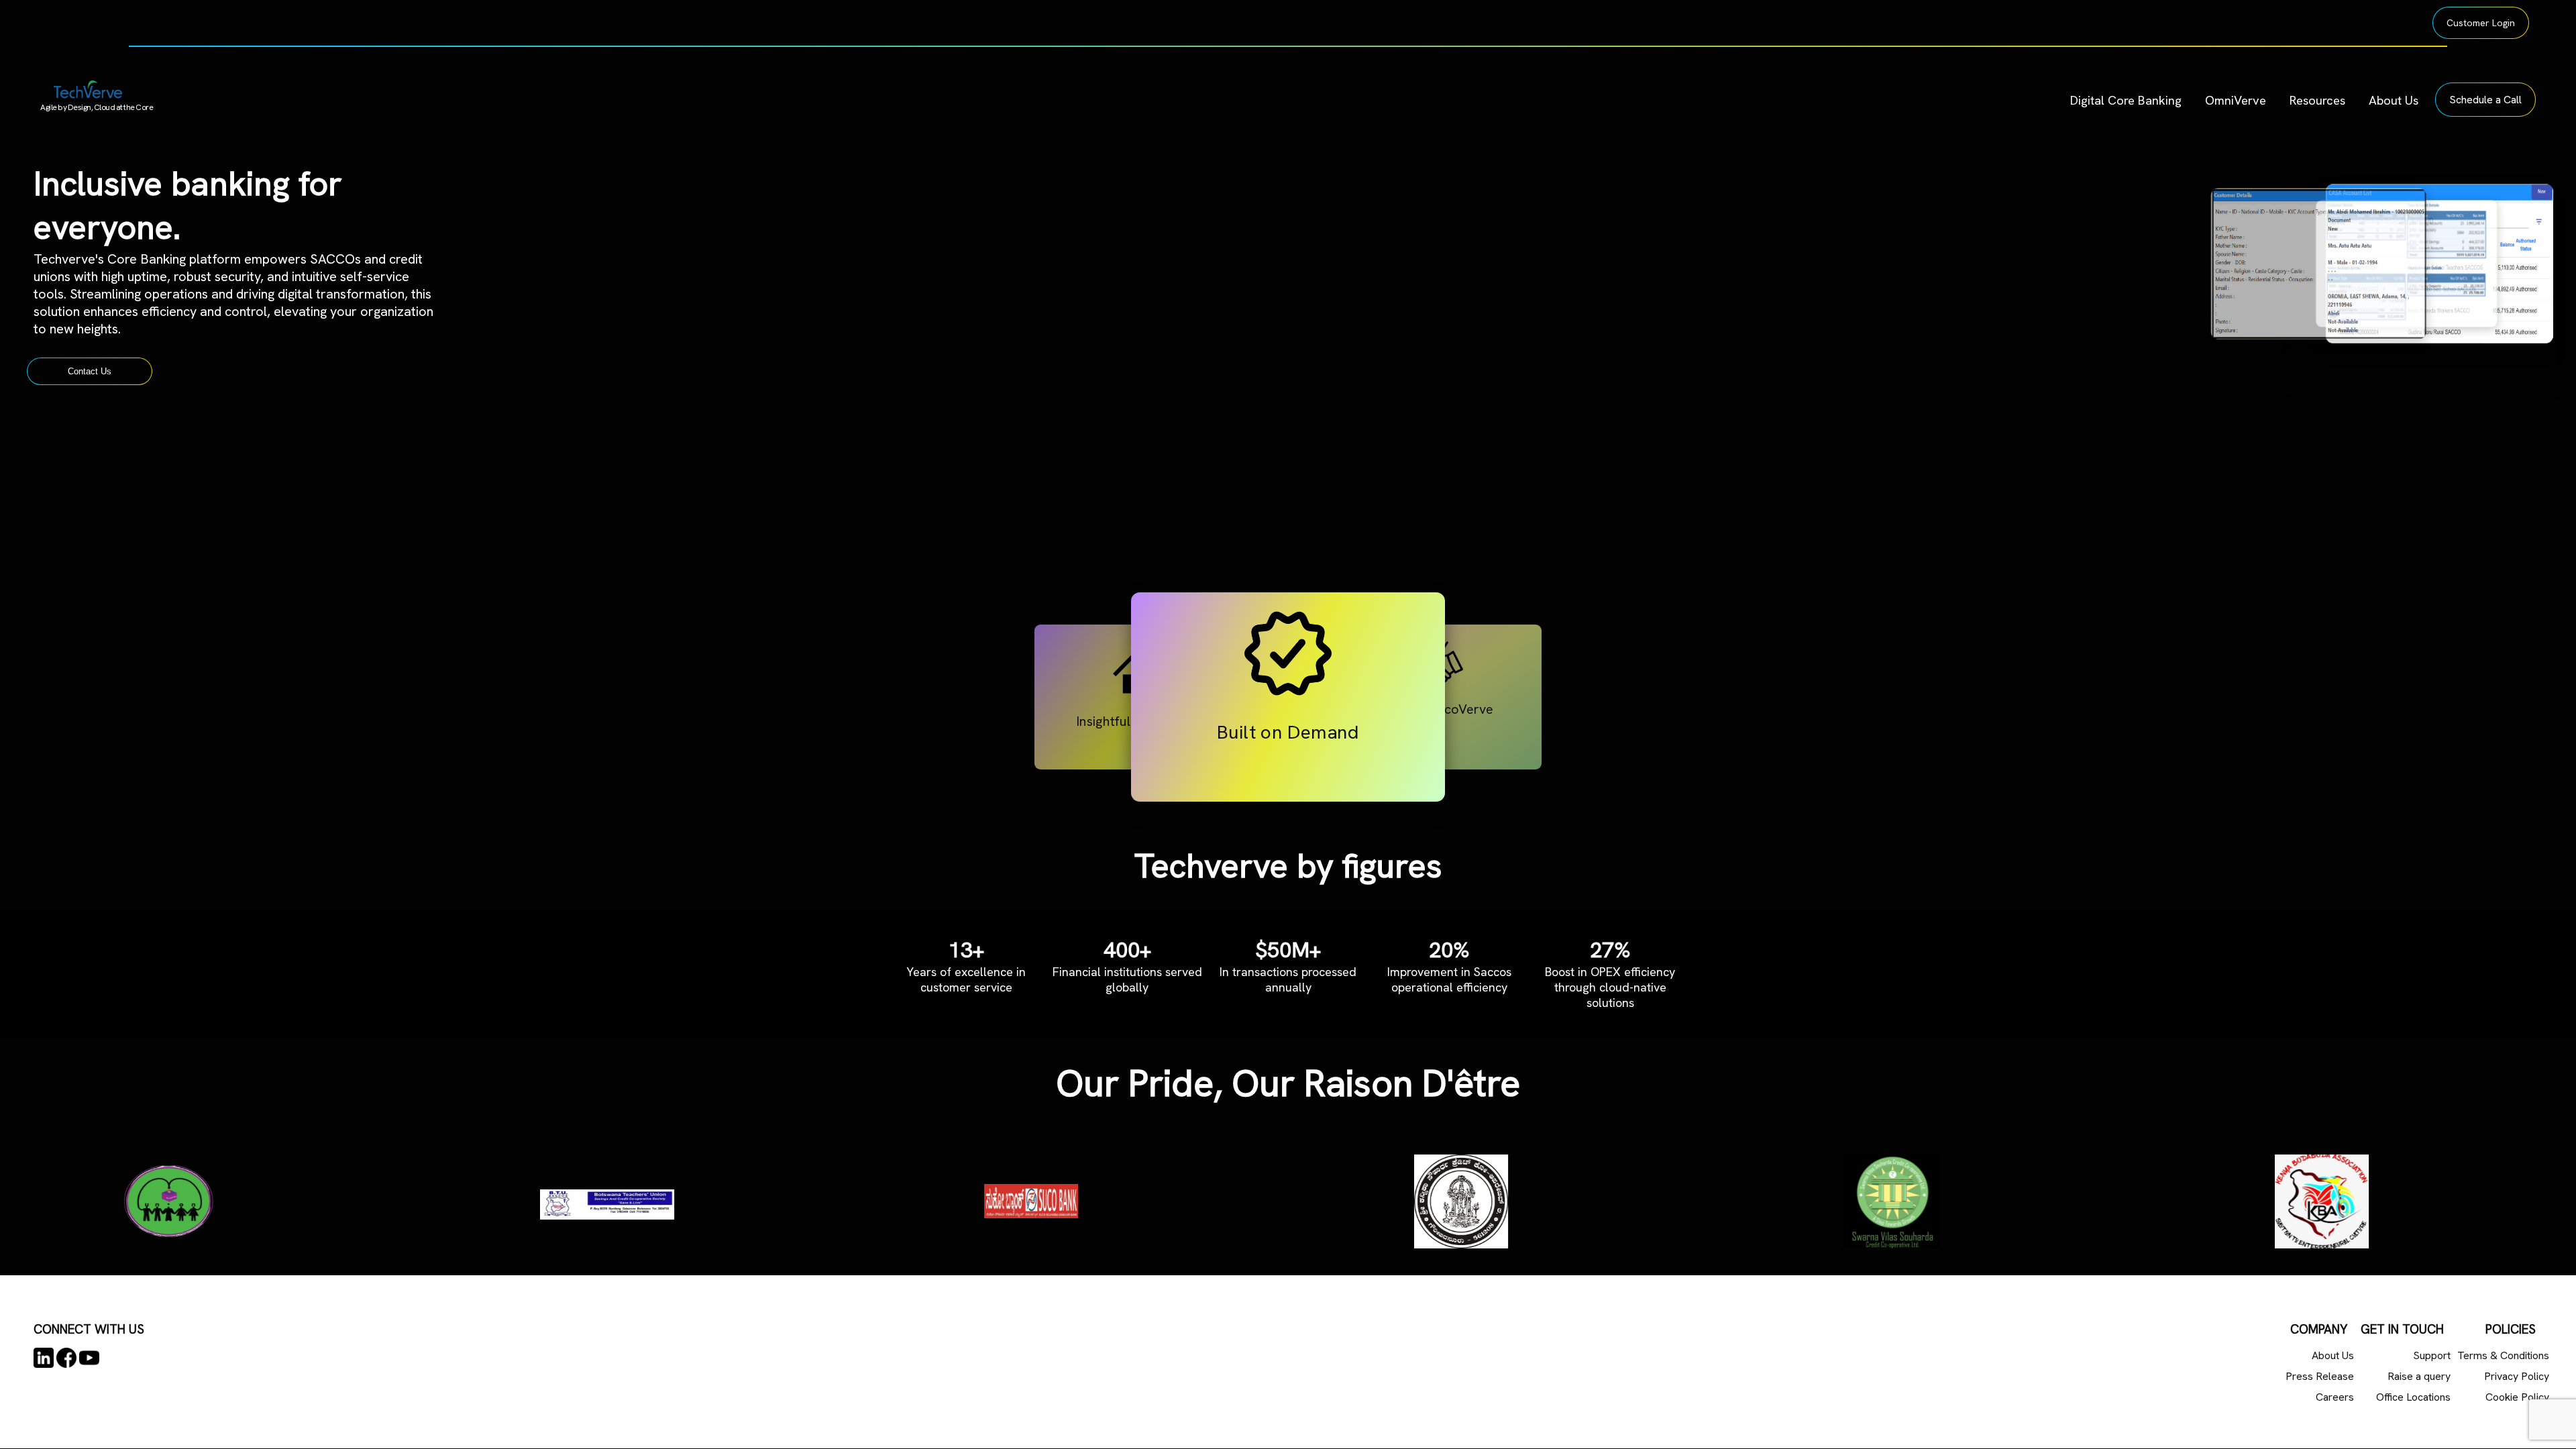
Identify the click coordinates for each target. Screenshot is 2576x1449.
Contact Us (90, 371)
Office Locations (2413, 1397)
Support (2432, 1355)
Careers (2335, 1397)
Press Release (2320, 1376)
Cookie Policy (2517, 1397)
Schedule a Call (2485, 100)
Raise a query (2419, 1376)
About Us (2394, 100)
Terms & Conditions (2503, 1355)
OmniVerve (2236, 100)
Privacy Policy (2517, 1376)
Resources (2317, 100)
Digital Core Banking (2126, 100)
